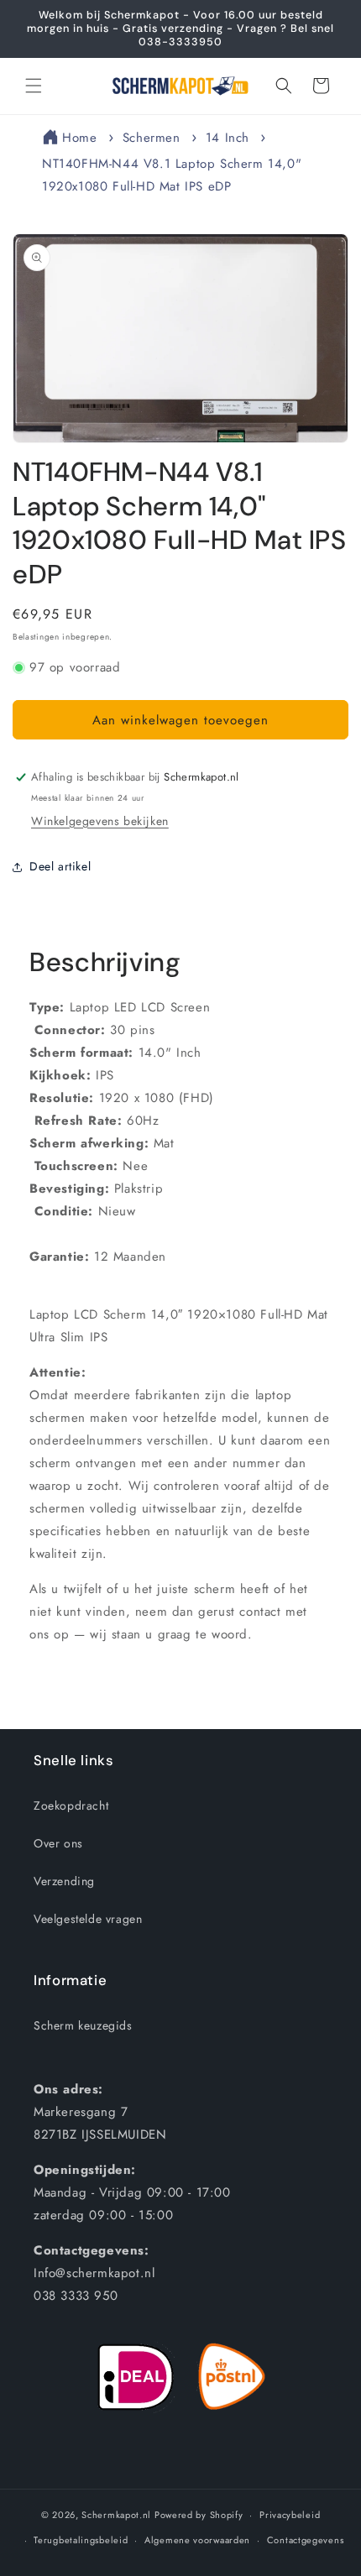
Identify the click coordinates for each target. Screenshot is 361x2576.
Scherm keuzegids (83, 2025)
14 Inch (228, 138)
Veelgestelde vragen (88, 1919)
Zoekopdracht (71, 1805)
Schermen (152, 138)
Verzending (64, 1881)
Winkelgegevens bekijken (100, 821)
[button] (34, 86)
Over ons (58, 1843)
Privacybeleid (290, 2515)
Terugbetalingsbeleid (81, 2540)
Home (79, 138)
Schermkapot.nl (116, 2515)
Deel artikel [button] (60, 866)
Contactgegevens (306, 2540)
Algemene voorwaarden (197, 2540)
